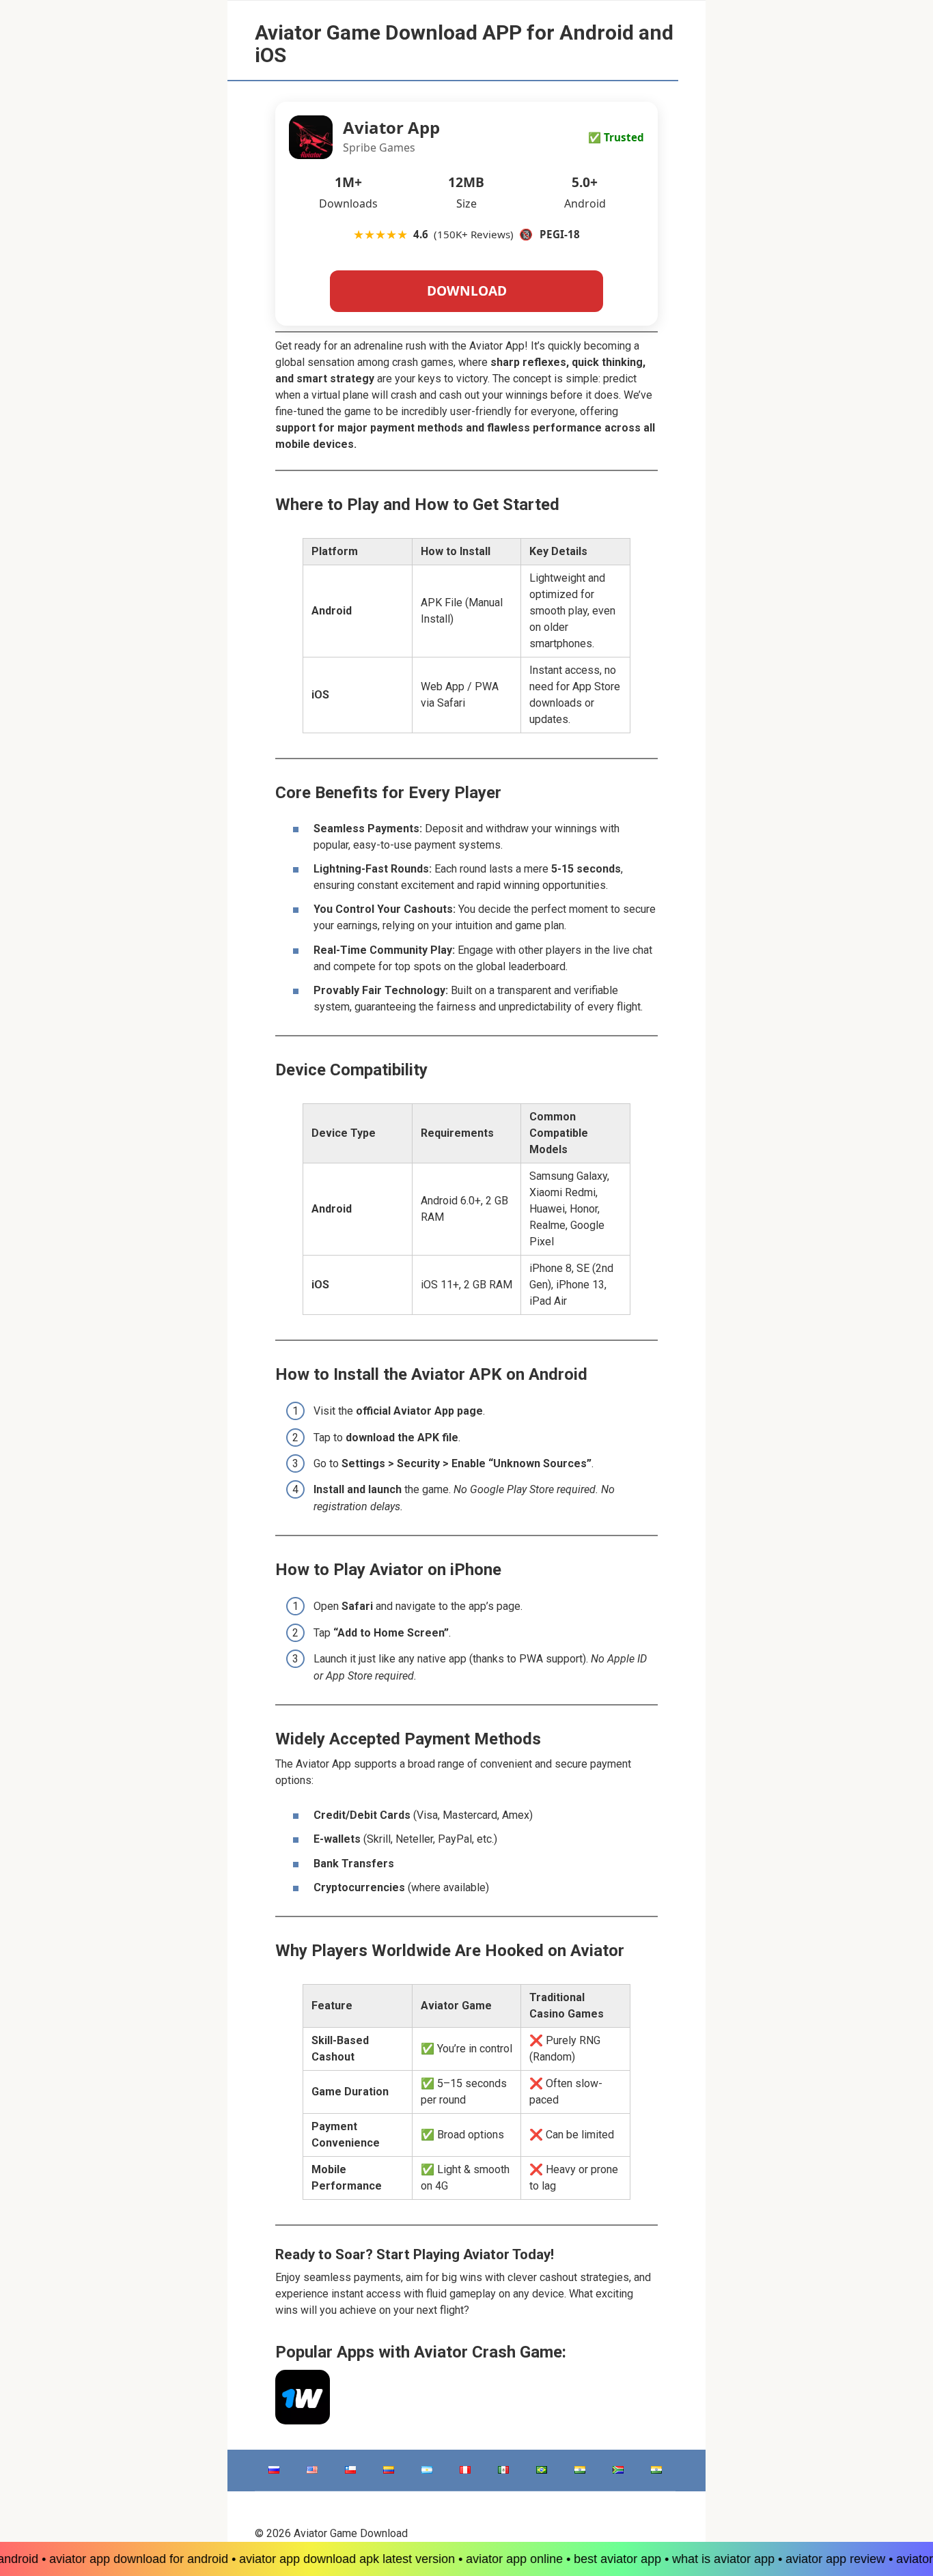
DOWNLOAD (467, 291)
